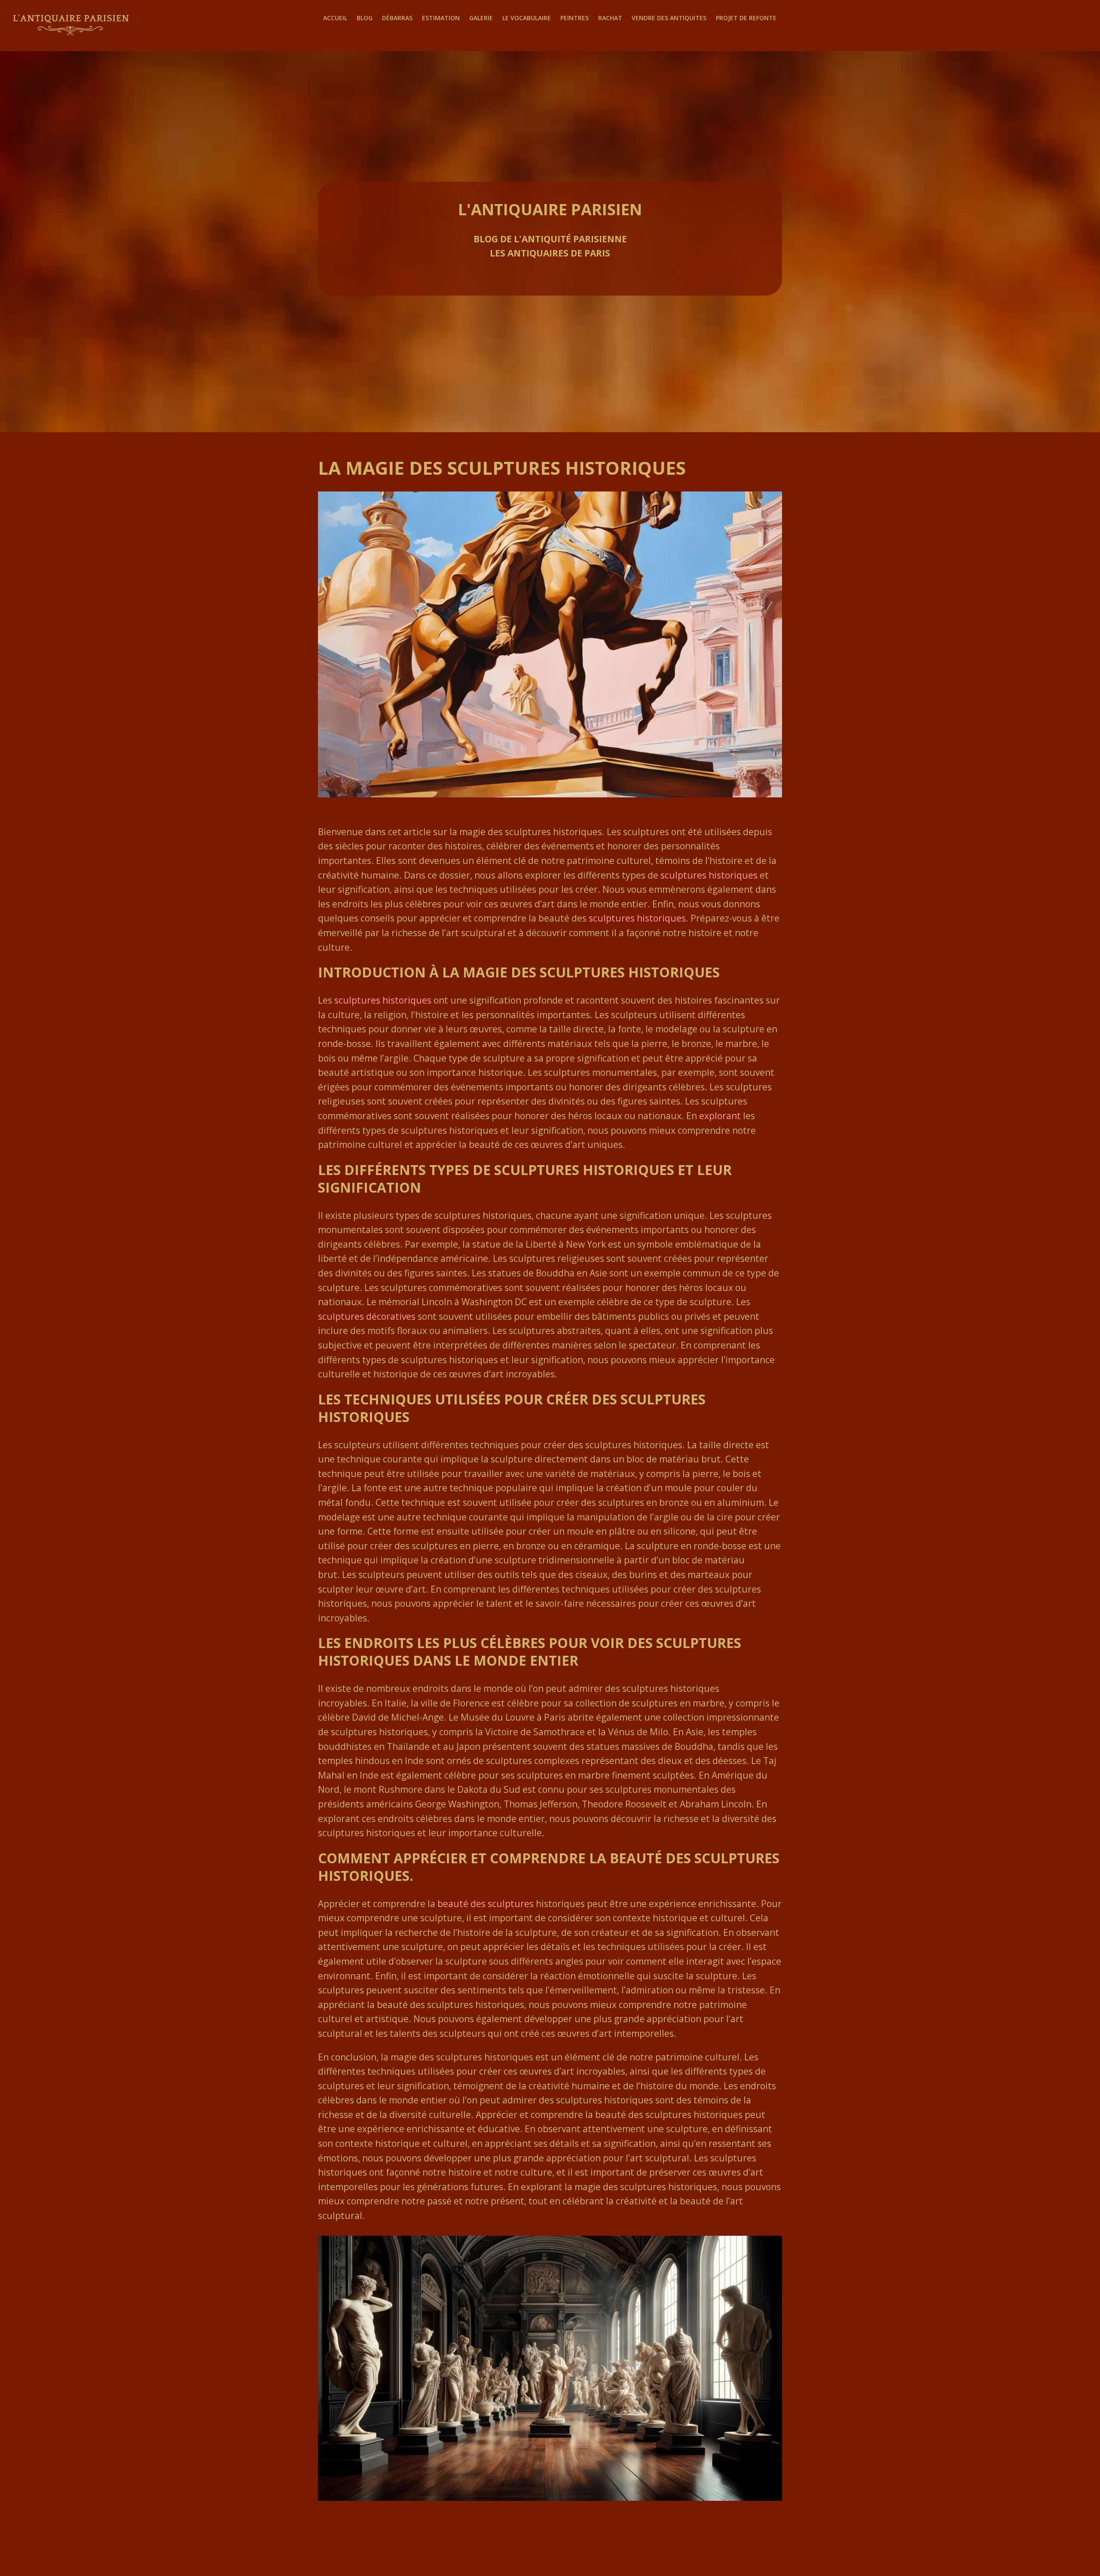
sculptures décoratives (367, 1316)
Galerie (481, 18)
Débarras (397, 18)
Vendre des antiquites (669, 18)
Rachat (610, 18)
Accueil (335, 18)
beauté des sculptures (486, 1904)
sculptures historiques (709, 875)
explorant (720, 1116)
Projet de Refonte (746, 18)
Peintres (574, 18)
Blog (365, 18)
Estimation (441, 18)
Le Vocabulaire (527, 18)
